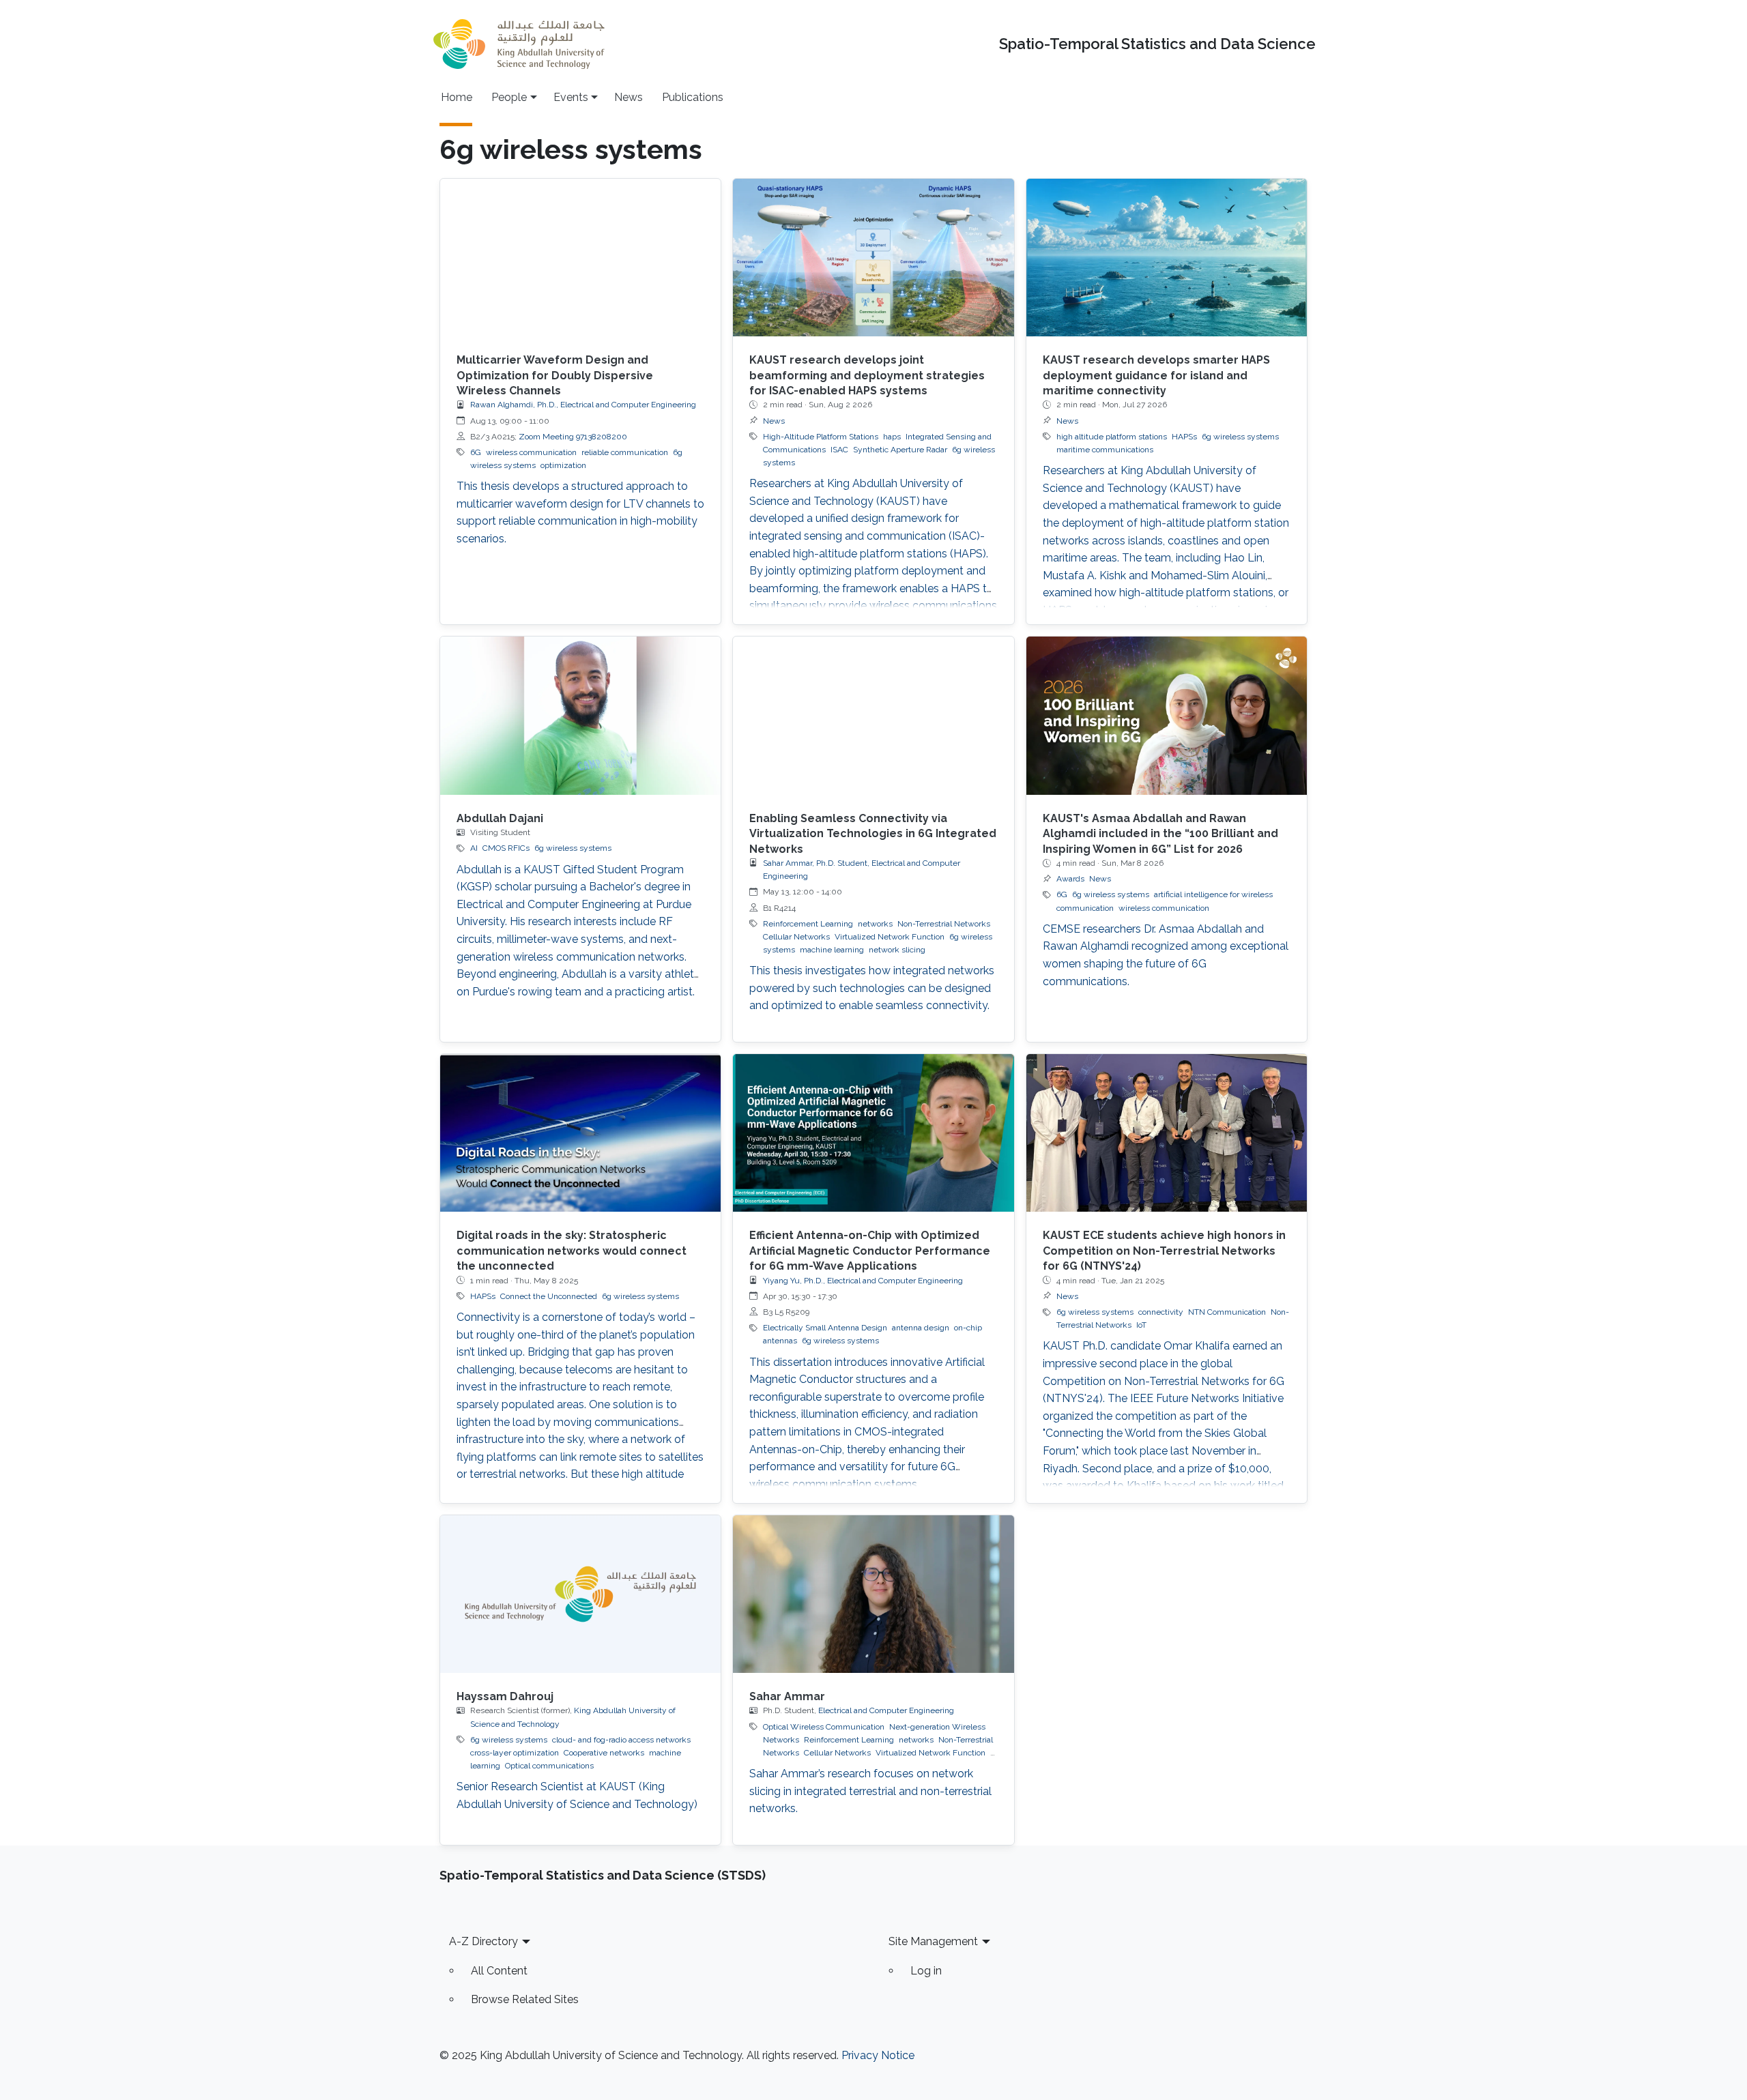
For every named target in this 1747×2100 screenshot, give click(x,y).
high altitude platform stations (1112, 437)
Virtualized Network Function (890, 937)
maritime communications (1105, 450)
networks (875, 924)
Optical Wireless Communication (824, 1727)
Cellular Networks (796, 937)
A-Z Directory (483, 1941)
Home (457, 97)
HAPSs (1184, 437)
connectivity (1161, 1312)
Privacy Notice (878, 2055)
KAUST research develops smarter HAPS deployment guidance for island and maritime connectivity (1156, 375)
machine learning (832, 950)
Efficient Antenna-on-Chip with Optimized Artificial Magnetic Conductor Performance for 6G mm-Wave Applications (870, 1251)
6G (476, 452)
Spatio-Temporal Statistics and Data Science (1157, 44)
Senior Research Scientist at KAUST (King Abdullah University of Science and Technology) (577, 1795)
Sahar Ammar (787, 1696)
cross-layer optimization (515, 1753)
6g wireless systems (1240, 437)
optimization (563, 465)
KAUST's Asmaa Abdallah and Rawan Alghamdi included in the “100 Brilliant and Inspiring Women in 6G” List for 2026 (1160, 834)
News (629, 97)
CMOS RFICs (506, 848)
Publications (693, 97)
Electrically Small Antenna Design (825, 1328)
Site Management (933, 1941)
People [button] (509, 97)
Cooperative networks (604, 1753)
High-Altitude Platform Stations (821, 437)
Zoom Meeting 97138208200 (573, 437)
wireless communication (531, 452)
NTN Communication (1227, 1312)
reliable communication (625, 452)
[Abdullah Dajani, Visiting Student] (580, 715)
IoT (1141, 1325)
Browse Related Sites (525, 1999)
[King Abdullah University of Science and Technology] (519, 44)
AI (474, 848)
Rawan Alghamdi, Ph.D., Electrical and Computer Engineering (583, 405)
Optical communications (549, 1766)
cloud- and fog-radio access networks (621, 1740)
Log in (926, 1971)
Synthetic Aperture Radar (900, 450)
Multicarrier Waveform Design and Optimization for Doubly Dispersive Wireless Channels (555, 375)
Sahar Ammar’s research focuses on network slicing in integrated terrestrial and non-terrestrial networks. (870, 1791)
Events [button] (571, 97)
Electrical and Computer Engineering (886, 1710)
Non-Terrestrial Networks (944, 924)
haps (892, 437)
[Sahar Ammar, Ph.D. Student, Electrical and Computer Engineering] (873, 1594)
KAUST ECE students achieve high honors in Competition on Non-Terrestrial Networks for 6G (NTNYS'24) (1164, 1251)
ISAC (839, 450)
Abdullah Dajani (500, 818)
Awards (1070, 879)
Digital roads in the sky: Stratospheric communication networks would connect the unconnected (572, 1251)
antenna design (921, 1328)
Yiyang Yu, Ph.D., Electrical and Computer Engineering (863, 1281)
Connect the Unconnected (549, 1296)
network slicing (897, 950)
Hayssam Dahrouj (505, 1696)
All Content (499, 1971)
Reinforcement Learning (808, 924)
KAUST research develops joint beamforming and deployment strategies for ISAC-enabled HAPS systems (867, 375)
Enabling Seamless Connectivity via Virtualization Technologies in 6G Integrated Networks (873, 834)
